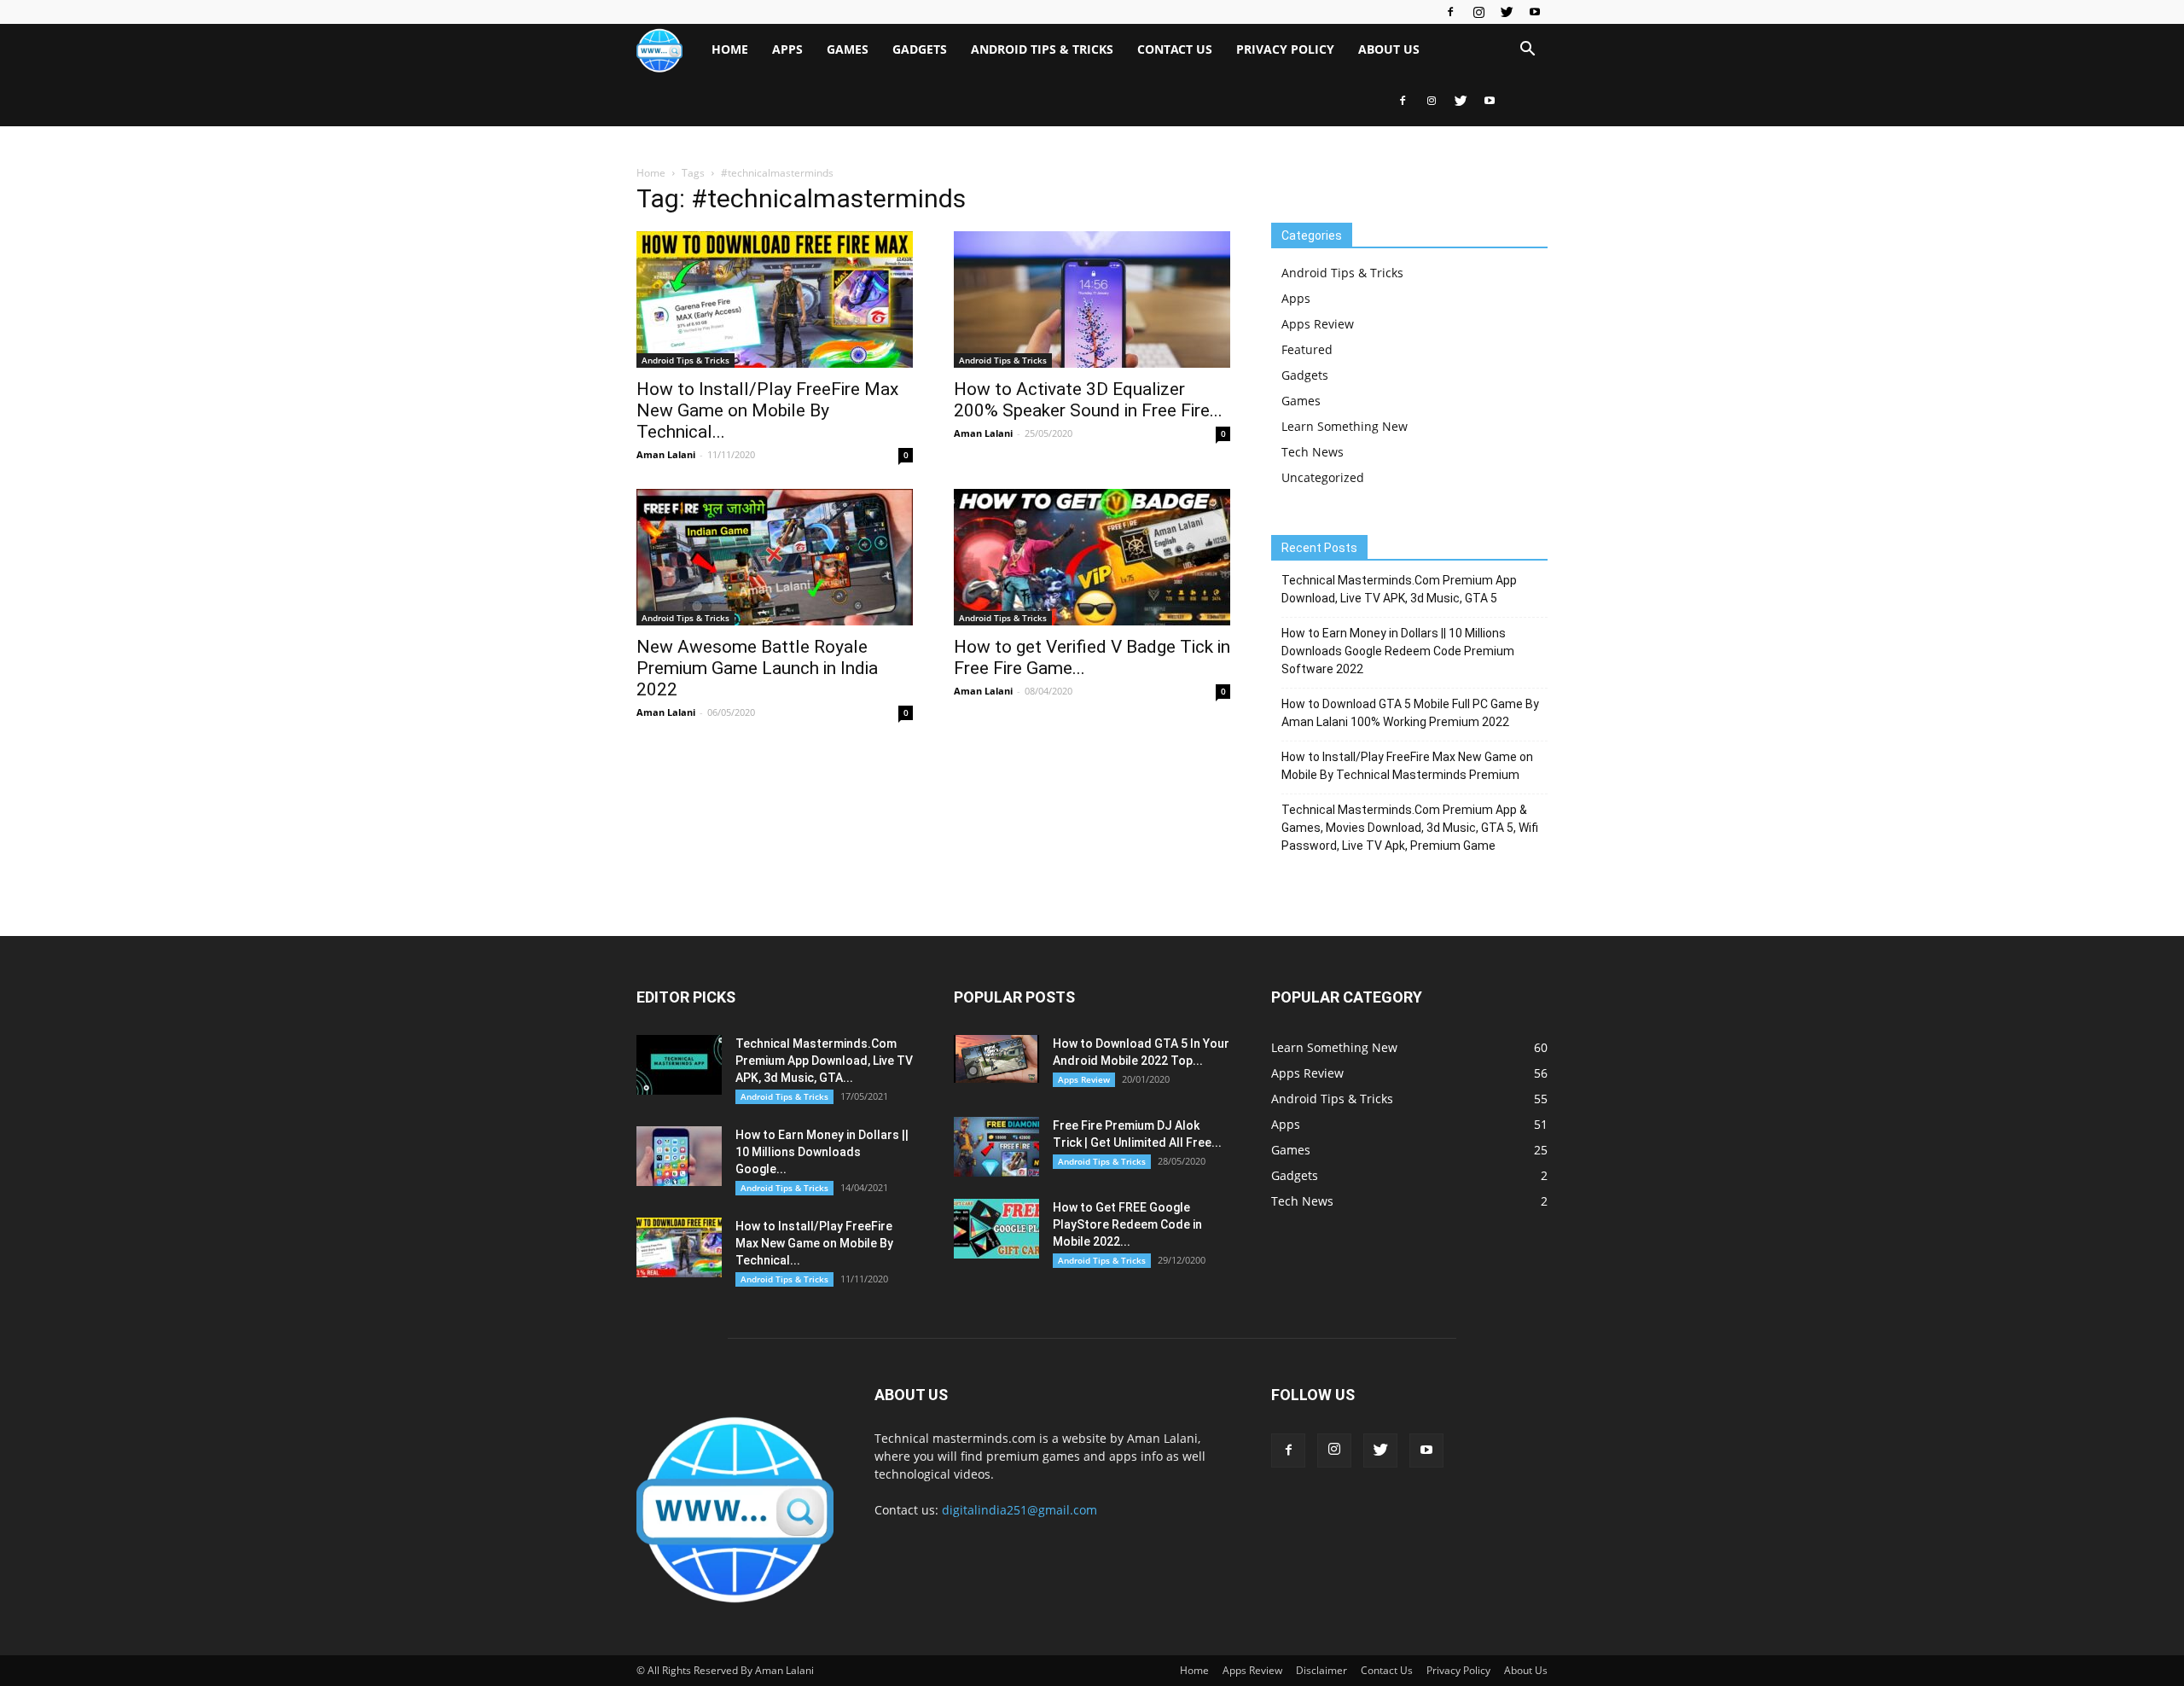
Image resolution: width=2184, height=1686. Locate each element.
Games (848, 49)
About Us (1389, 49)
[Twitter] (1507, 12)
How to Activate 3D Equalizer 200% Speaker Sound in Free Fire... (1088, 400)
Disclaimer (1321, 1670)
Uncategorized (1323, 477)
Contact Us (1175, 49)
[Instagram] (1478, 12)
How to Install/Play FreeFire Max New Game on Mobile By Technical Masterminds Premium (1407, 766)
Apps (787, 49)
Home (730, 49)
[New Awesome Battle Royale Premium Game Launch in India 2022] (775, 557)
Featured (1307, 349)
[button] (1527, 51)
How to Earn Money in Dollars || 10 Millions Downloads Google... (822, 1152)
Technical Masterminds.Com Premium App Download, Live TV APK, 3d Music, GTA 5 (1399, 589)
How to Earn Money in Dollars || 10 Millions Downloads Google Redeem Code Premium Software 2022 (1398, 651)
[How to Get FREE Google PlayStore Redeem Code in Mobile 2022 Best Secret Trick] (996, 1229)
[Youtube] (1535, 12)
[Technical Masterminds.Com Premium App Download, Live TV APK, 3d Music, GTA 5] (679, 1065)
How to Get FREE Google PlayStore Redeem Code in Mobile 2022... (1127, 1224)
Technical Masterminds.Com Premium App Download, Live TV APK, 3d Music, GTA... (824, 1061)
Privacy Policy (1285, 49)
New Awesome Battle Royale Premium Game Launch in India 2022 (757, 668)
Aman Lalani (666, 454)
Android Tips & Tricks (1042, 49)
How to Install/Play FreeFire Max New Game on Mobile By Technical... (767, 410)
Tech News (1313, 452)
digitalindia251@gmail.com (1019, 1510)
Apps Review (1318, 324)
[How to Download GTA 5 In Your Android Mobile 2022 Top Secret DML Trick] (996, 1059)
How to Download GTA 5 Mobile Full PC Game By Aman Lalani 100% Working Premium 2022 (1410, 713)
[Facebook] (1450, 12)
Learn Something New (1345, 426)
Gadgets (920, 49)
